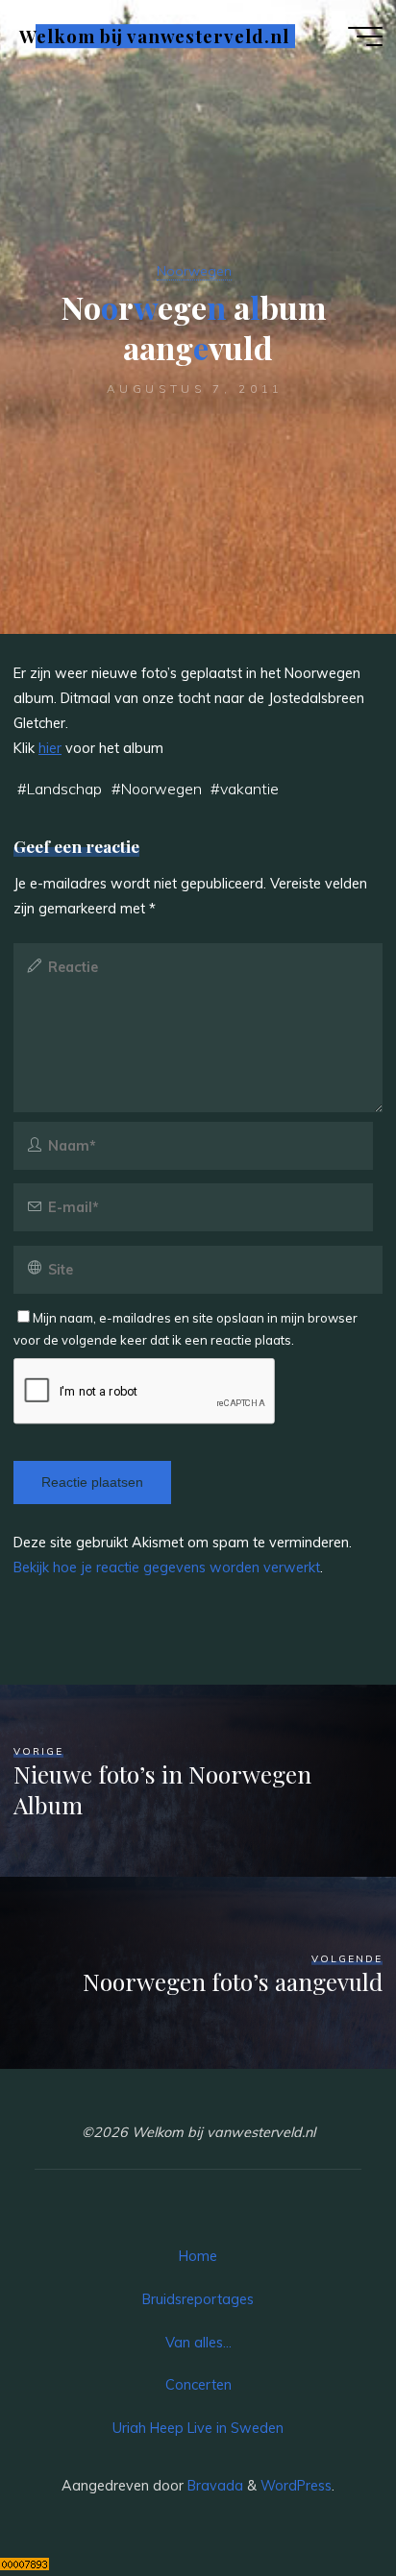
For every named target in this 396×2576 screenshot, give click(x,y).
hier (50, 748)
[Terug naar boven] (321, 2501)
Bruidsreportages (198, 2299)
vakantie (249, 789)
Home (198, 2256)
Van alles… (198, 2343)
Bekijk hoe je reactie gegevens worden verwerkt (167, 1567)
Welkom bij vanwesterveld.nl (154, 36)
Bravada (213, 2486)
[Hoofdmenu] (365, 36)
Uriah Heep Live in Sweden (198, 2428)
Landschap (64, 789)
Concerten (198, 2385)
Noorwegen (194, 271)
